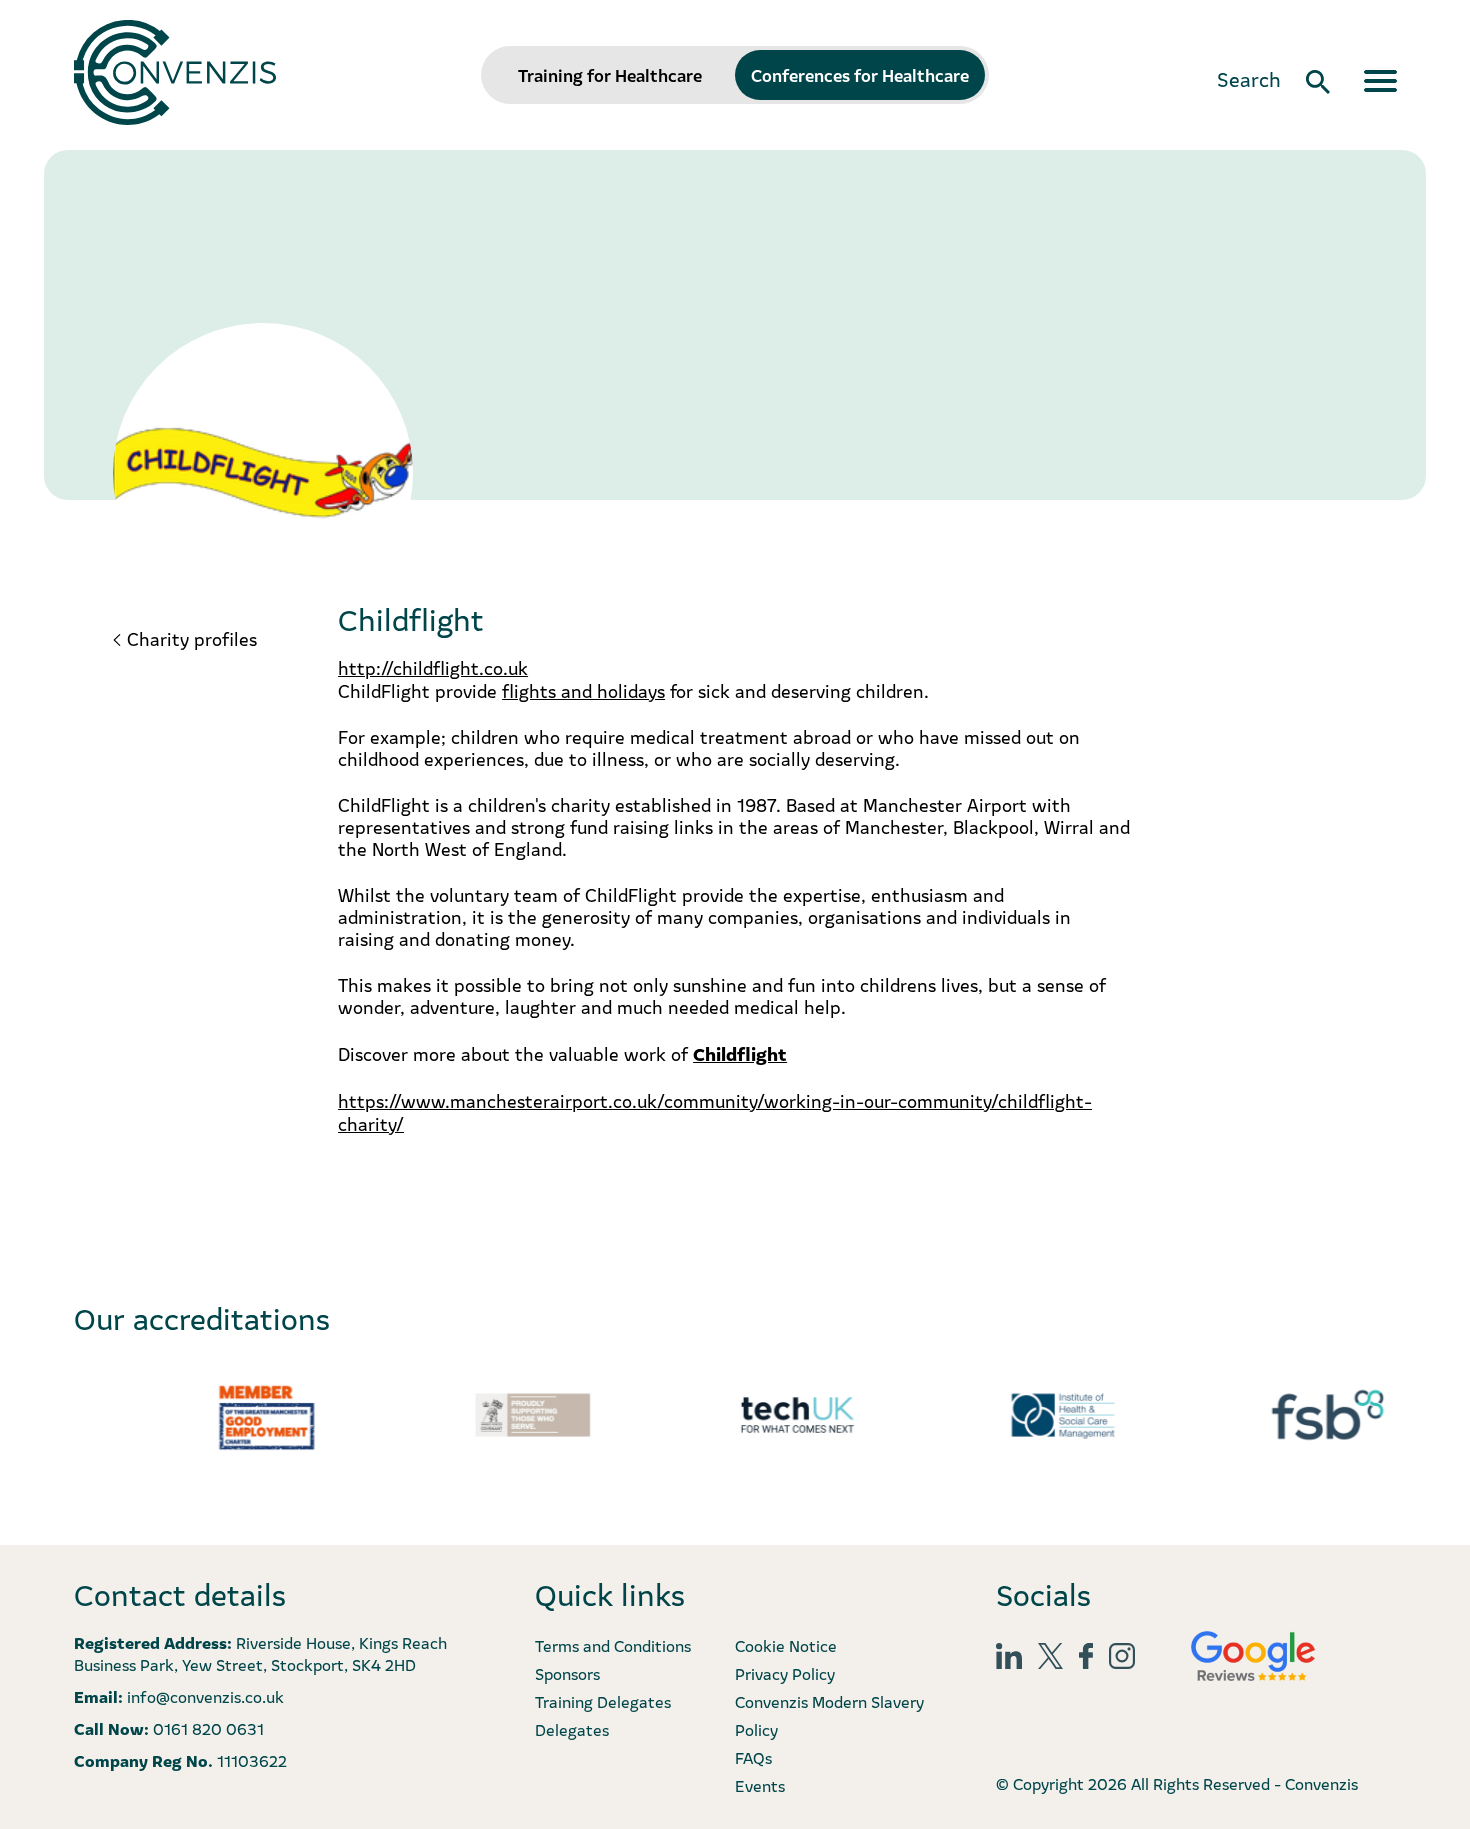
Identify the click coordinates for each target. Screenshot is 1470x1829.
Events (760, 1785)
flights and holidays (583, 690)
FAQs (753, 1757)
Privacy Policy (785, 1673)
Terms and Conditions (613, 1645)
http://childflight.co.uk (433, 667)
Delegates (572, 1729)
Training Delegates (603, 1701)
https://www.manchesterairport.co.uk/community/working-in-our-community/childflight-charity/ (715, 1112)
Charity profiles (192, 639)
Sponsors (567, 1673)
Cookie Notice (786, 1645)
